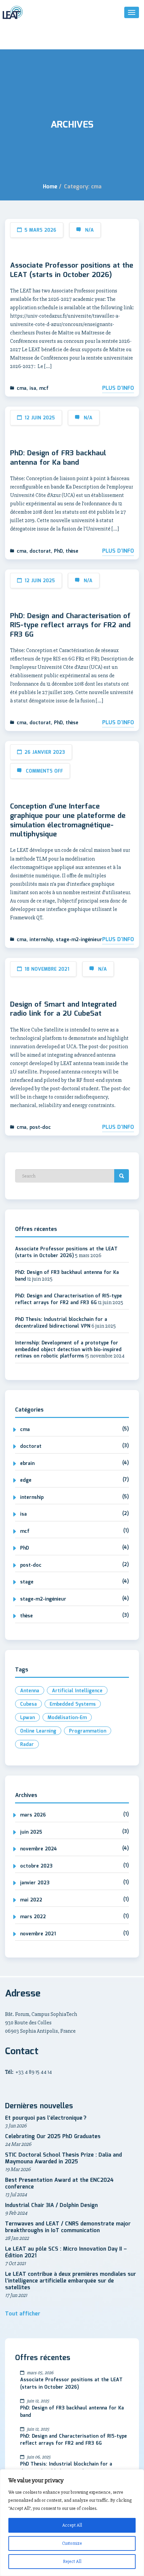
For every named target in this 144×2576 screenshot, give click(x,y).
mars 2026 (33, 1815)
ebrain (27, 1464)
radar (27, 1745)
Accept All (72, 2525)
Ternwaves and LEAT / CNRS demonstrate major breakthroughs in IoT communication (68, 2227)
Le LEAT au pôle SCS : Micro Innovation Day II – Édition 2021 (66, 2252)
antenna (30, 1691)
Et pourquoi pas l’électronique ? (46, 2118)
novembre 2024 (39, 1849)
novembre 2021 (38, 1934)
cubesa (28, 1704)
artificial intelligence (77, 1691)
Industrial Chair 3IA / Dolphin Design (51, 2205)
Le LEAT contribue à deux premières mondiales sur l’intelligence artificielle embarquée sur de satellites (70, 2281)
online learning (38, 1731)
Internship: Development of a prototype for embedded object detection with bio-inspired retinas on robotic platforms (68, 1350)
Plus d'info (118, 388)
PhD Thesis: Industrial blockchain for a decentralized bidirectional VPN (61, 1323)
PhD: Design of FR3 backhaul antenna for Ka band (58, 458)
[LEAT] (13, 12)
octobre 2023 (36, 1866)
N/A (89, 230)
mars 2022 (33, 1917)
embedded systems (73, 1704)
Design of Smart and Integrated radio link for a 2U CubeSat (63, 1009)
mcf (44, 388)
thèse (72, 551)
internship (41, 940)
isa (33, 388)
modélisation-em (67, 1718)
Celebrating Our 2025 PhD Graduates (53, 2137)
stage (27, 1582)
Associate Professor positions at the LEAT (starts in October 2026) (72, 270)
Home (50, 187)
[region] (72, 2523)
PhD (58, 551)
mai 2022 (31, 1900)
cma (22, 388)
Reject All (72, 2561)
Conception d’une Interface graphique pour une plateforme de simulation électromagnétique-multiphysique (68, 821)
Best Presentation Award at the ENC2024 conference (59, 2184)
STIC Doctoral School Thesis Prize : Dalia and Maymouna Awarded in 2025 (63, 2158)
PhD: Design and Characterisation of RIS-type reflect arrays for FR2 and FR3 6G (70, 626)
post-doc (40, 1128)
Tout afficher (23, 2314)
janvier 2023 (35, 1883)
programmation (88, 1731)
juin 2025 (31, 1832)
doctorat (40, 551)
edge (26, 1480)
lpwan (27, 1718)
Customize (72, 2543)
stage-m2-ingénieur (79, 940)
